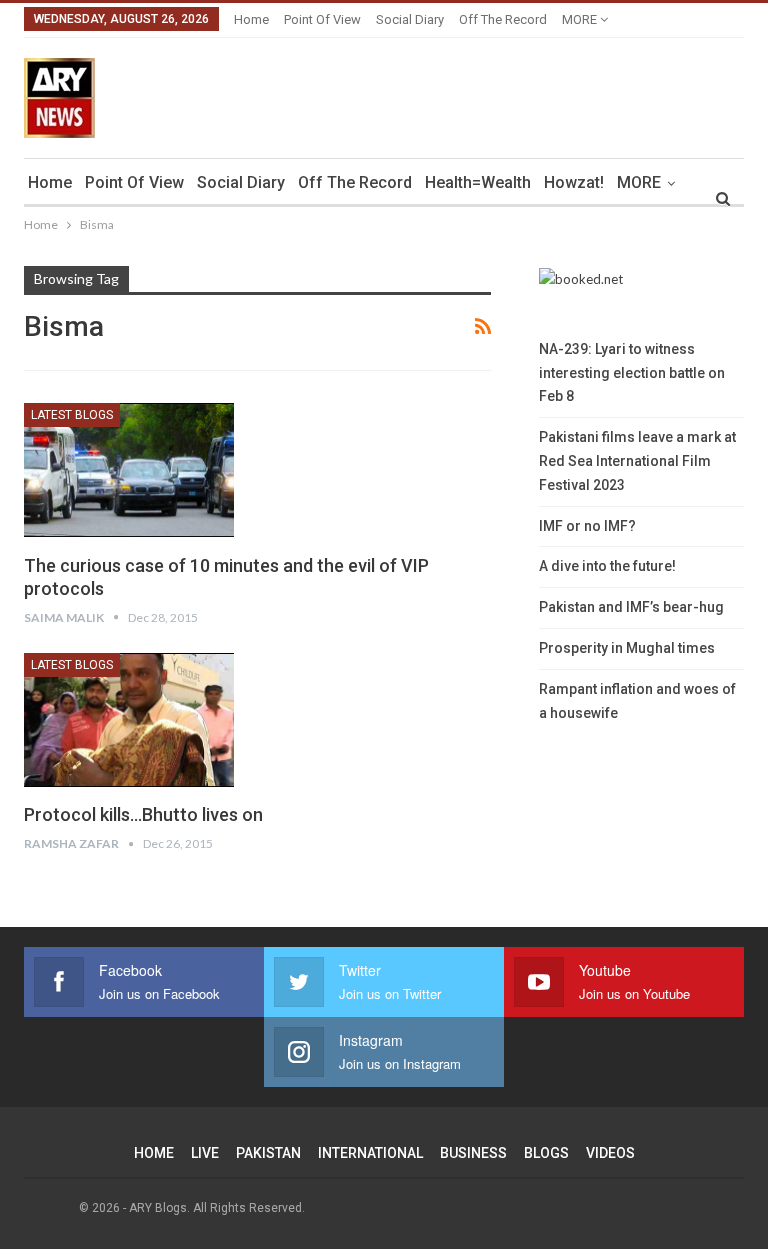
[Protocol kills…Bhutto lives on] (129, 720)
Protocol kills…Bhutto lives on (143, 814)
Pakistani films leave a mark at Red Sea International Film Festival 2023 (637, 461)
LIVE (205, 1153)
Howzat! (574, 182)
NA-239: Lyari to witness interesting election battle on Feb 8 (632, 373)
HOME (154, 1153)
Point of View (322, 19)
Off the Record (503, 19)
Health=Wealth (478, 182)
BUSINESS (473, 1153)
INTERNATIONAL (370, 1153)
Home (251, 19)
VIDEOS (610, 1153)
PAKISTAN (268, 1153)
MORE (581, 19)
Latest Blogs (72, 415)
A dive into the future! (607, 566)
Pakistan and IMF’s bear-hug (631, 607)
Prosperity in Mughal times (627, 648)
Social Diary (410, 19)
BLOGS (546, 1153)
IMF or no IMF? (587, 526)
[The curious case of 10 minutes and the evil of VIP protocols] (129, 470)
